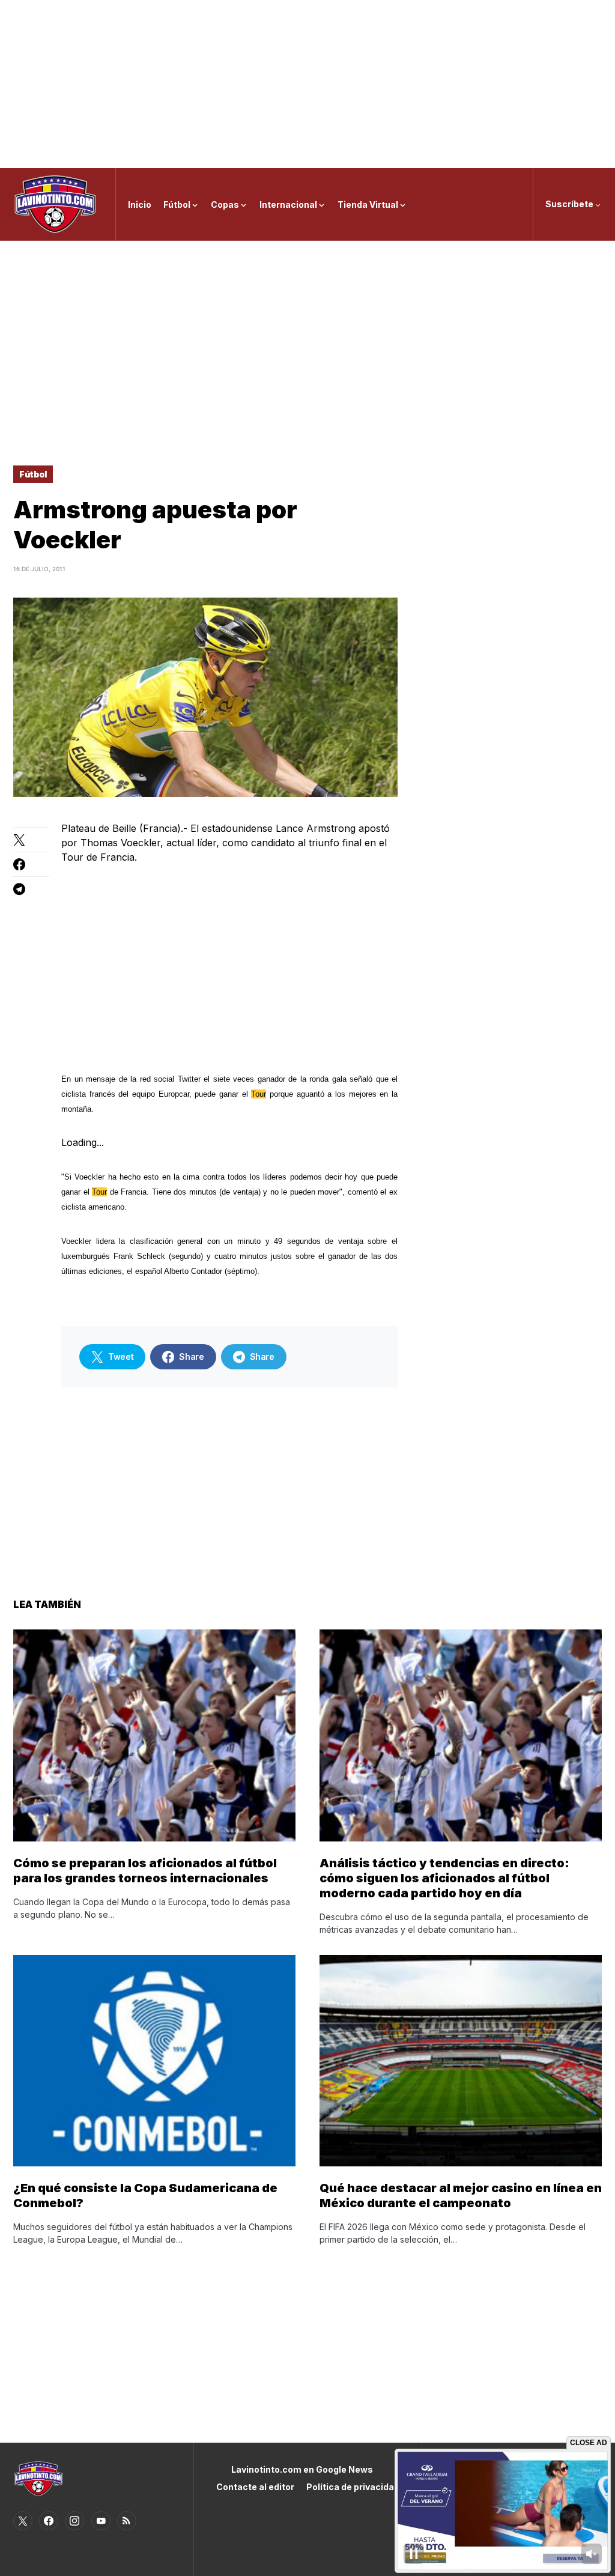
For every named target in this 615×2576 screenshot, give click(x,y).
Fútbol (33, 474)
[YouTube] (101, 2521)
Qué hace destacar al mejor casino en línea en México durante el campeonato (461, 2196)
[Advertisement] (307, 84)
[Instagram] (74, 2521)
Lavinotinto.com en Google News (302, 2469)
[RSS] (127, 2521)
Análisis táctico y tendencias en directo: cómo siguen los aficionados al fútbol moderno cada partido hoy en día (444, 1878)
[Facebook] (49, 2521)
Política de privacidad (353, 2487)
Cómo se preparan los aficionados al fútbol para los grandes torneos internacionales (145, 1871)
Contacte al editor (255, 2487)
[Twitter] (23, 2521)
